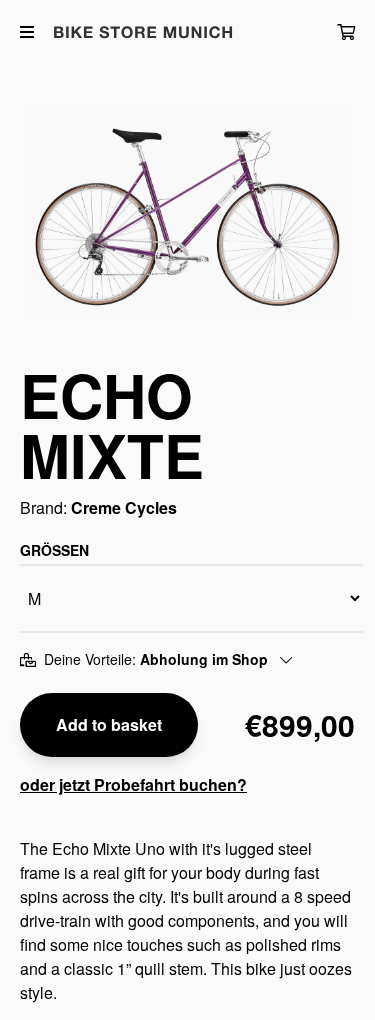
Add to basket (109, 724)
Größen (54, 550)
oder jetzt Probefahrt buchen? (133, 784)
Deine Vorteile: (156, 659)
